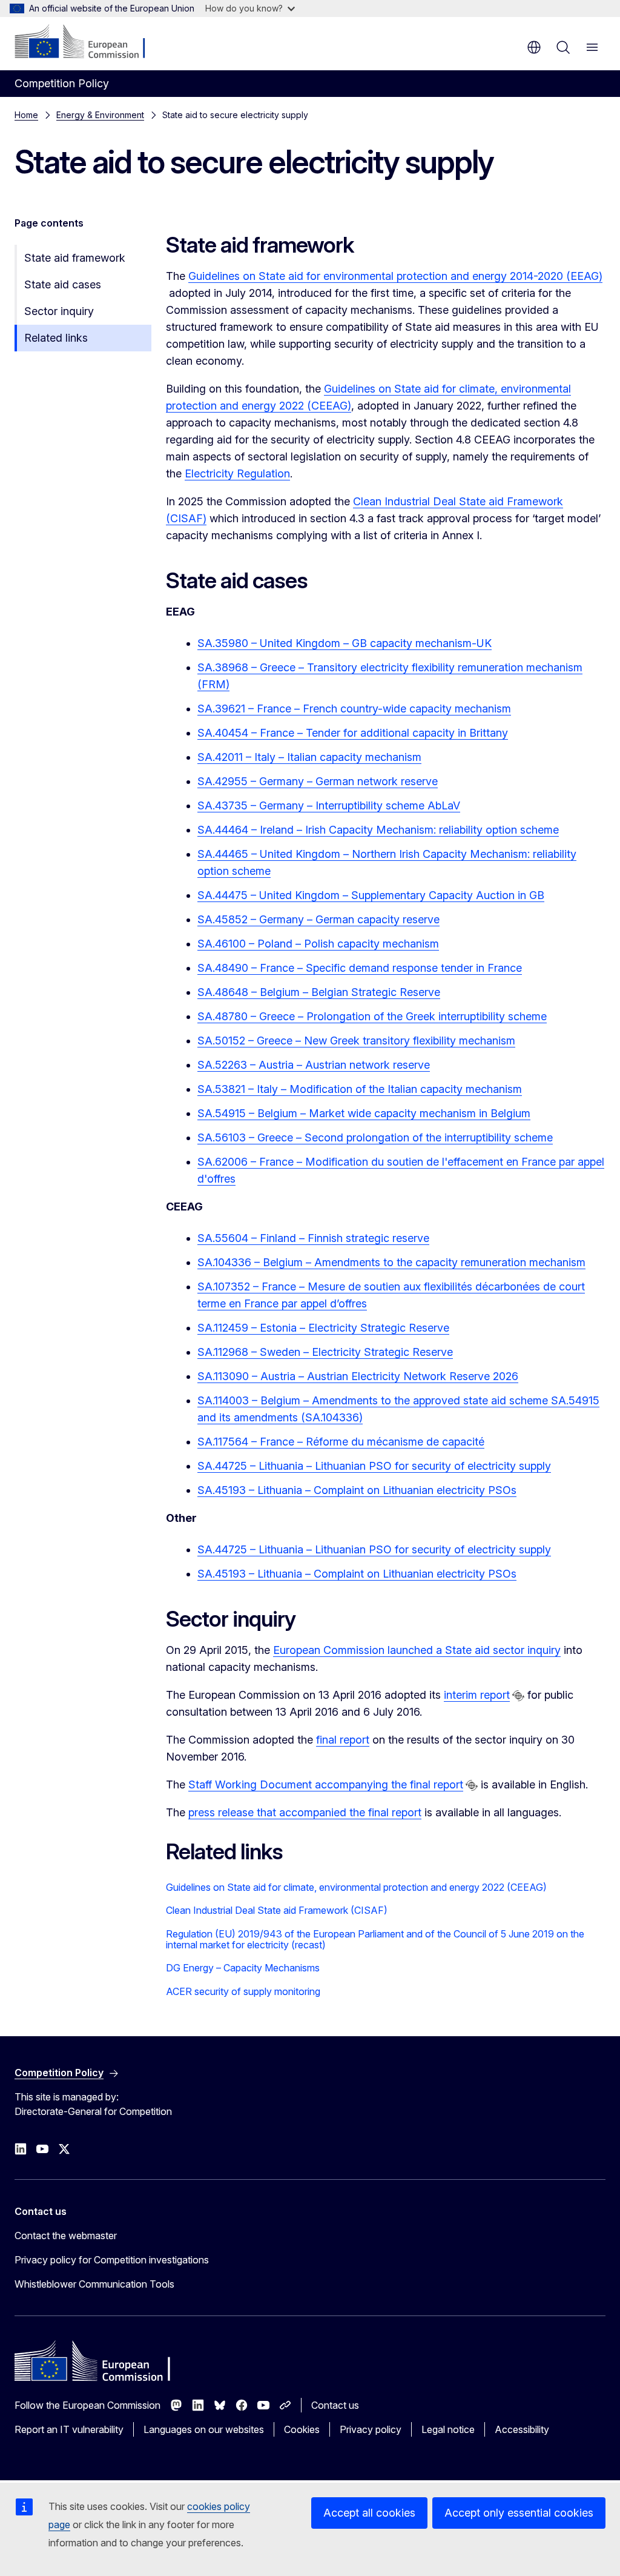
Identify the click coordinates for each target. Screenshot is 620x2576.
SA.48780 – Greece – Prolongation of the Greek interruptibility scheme (372, 1016)
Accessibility (522, 2429)
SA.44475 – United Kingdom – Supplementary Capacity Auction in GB (371, 895)
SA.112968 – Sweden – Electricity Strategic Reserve (325, 1352)
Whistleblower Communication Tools (94, 2284)
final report (343, 1740)
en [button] (534, 47)
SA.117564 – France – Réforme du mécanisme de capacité (341, 1442)
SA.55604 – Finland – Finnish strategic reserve (313, 1238)
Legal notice (448, 2429)
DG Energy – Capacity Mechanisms (243, 1968)
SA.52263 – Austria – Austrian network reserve (314, 1065)
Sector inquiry (59, 311)
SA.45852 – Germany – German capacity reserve (318, 919)
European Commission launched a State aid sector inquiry (417, 1650)
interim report (477, 1695)
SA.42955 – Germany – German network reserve (318, 781)
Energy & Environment (100, 115)
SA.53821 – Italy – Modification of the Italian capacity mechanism (360, 1089)
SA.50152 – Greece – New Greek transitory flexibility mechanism (356, 1041)
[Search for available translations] (518, 1696)
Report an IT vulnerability (69, 2429)
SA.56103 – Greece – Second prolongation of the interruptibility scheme (375, 1137)
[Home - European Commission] (88, 42)
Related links (56, 338)
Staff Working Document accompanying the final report (326, 1784)
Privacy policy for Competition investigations (112, 2260)
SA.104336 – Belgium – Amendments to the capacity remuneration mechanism (391, 1262)
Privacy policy (371, 2429)
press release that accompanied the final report (305, 1812)
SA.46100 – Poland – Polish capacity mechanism (318, 944)
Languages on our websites (204, 2429)
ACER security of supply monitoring (243, 1991)
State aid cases (63, 284)
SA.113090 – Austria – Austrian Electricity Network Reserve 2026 (358, 1376)
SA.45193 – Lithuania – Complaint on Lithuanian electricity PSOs (357, 1490)
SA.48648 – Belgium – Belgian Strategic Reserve (319, 992)
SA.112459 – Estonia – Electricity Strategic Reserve (323, 1328)
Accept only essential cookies (519, 2513)
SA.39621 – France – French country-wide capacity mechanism (354, 709)
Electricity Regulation (237, 473)
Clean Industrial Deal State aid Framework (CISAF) (277, 1910)
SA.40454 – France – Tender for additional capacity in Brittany (353, 733)
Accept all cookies (369, 2513)
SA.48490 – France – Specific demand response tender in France (360, 968)
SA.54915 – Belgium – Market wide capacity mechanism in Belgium (364, 1113)
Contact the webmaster (66, 2236)
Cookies (302, 2429)
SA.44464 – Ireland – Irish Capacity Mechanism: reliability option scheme (378, 830)
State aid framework (75, 258)
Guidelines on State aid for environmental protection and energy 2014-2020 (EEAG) (395, 276)
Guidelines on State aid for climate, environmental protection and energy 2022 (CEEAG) (356, 1887)
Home (26, 115)
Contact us (335, 2405)
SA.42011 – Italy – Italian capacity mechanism (309, 757)
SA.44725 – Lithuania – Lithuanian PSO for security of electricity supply (374, 1466)
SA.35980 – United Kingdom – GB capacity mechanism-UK (345, 643)
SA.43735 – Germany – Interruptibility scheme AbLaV (329, 805)
